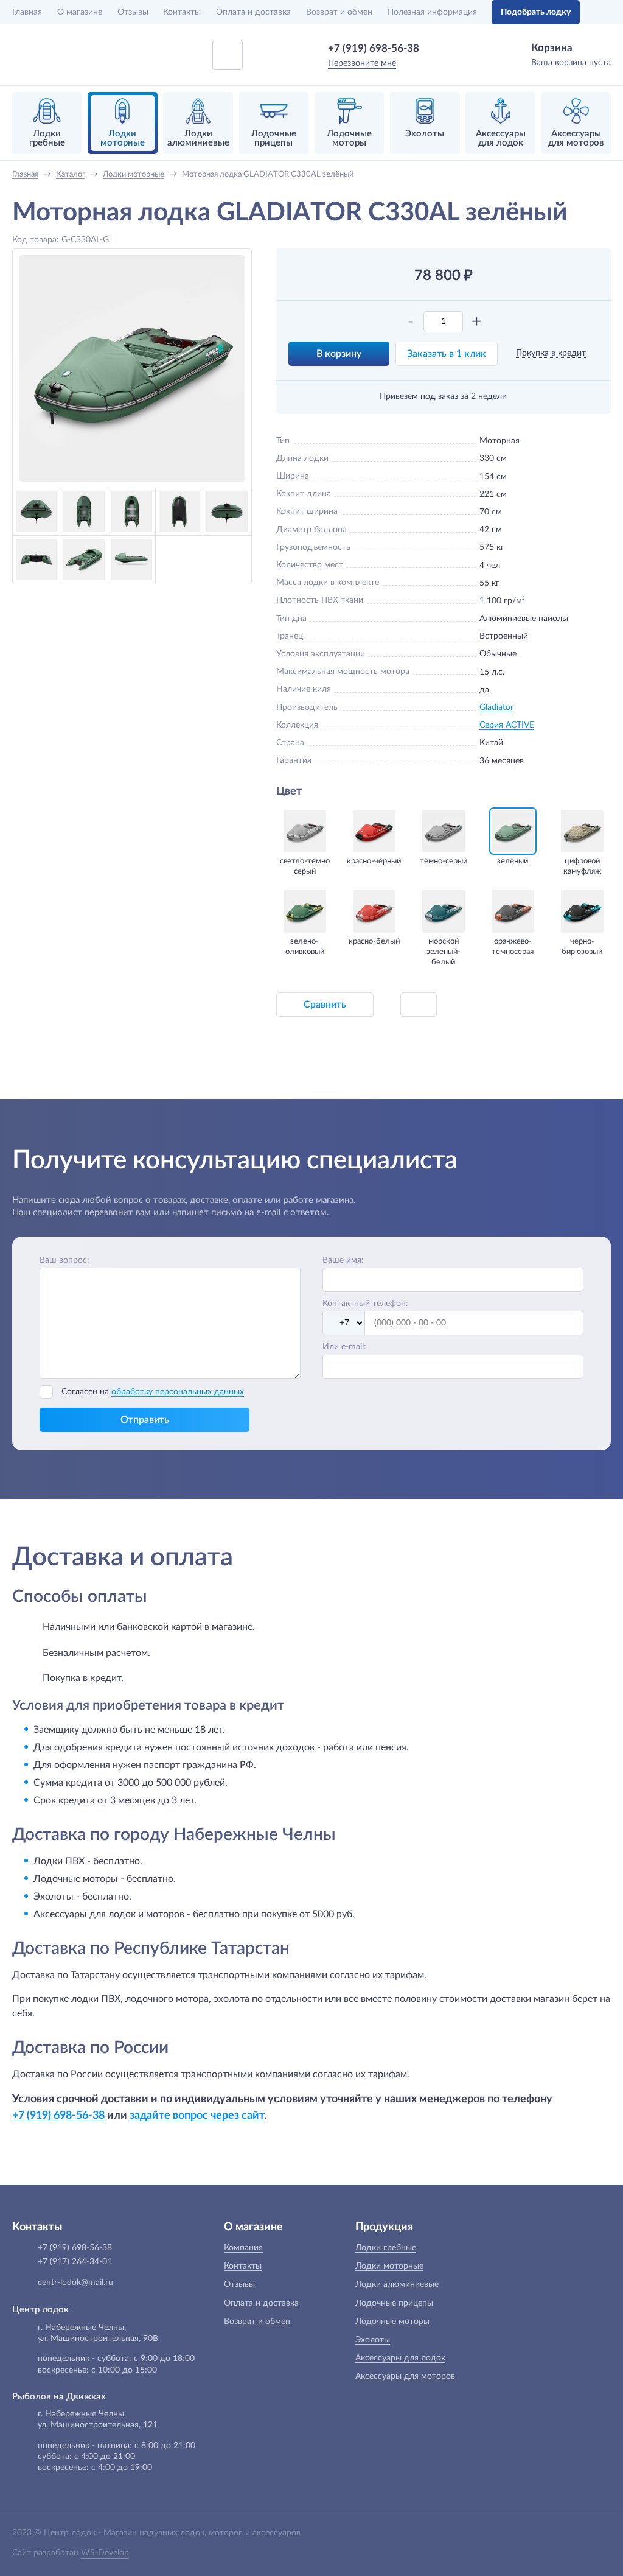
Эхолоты (373, 2340)
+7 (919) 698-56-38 (374, 48)
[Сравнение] (603, 12)
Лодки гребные (386, 2248)
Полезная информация (432, 12)
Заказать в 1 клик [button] (447, 354)
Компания (243, 2248)
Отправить (145, 1420)
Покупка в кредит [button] (551, 353)
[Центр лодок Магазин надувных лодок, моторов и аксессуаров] (44, 55)
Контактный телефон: (365, 1304)
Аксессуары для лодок (400, 2358)
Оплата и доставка (253, 12)
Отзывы (133, 12)
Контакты (182, 12)
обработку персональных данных (178, 1392)
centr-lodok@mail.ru (75, 2283)
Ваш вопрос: (64, 1260)
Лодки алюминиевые (397, 2284)
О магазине (80, 12)
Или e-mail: (344, 1347)
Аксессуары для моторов (405, 2376)
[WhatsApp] (437, 48)
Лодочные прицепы (394, 2303)
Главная (27, 12)
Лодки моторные (389, 2266)
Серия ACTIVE (507, 725)
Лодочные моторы (392, 2322)
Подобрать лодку (536, 12)
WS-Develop (105, 2553)
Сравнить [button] (325, 1005)
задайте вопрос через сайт (197, 2115)
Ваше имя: (343, 1260)
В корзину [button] (339, 354)
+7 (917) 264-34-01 (75, 2262)
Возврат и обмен (339, 12)
